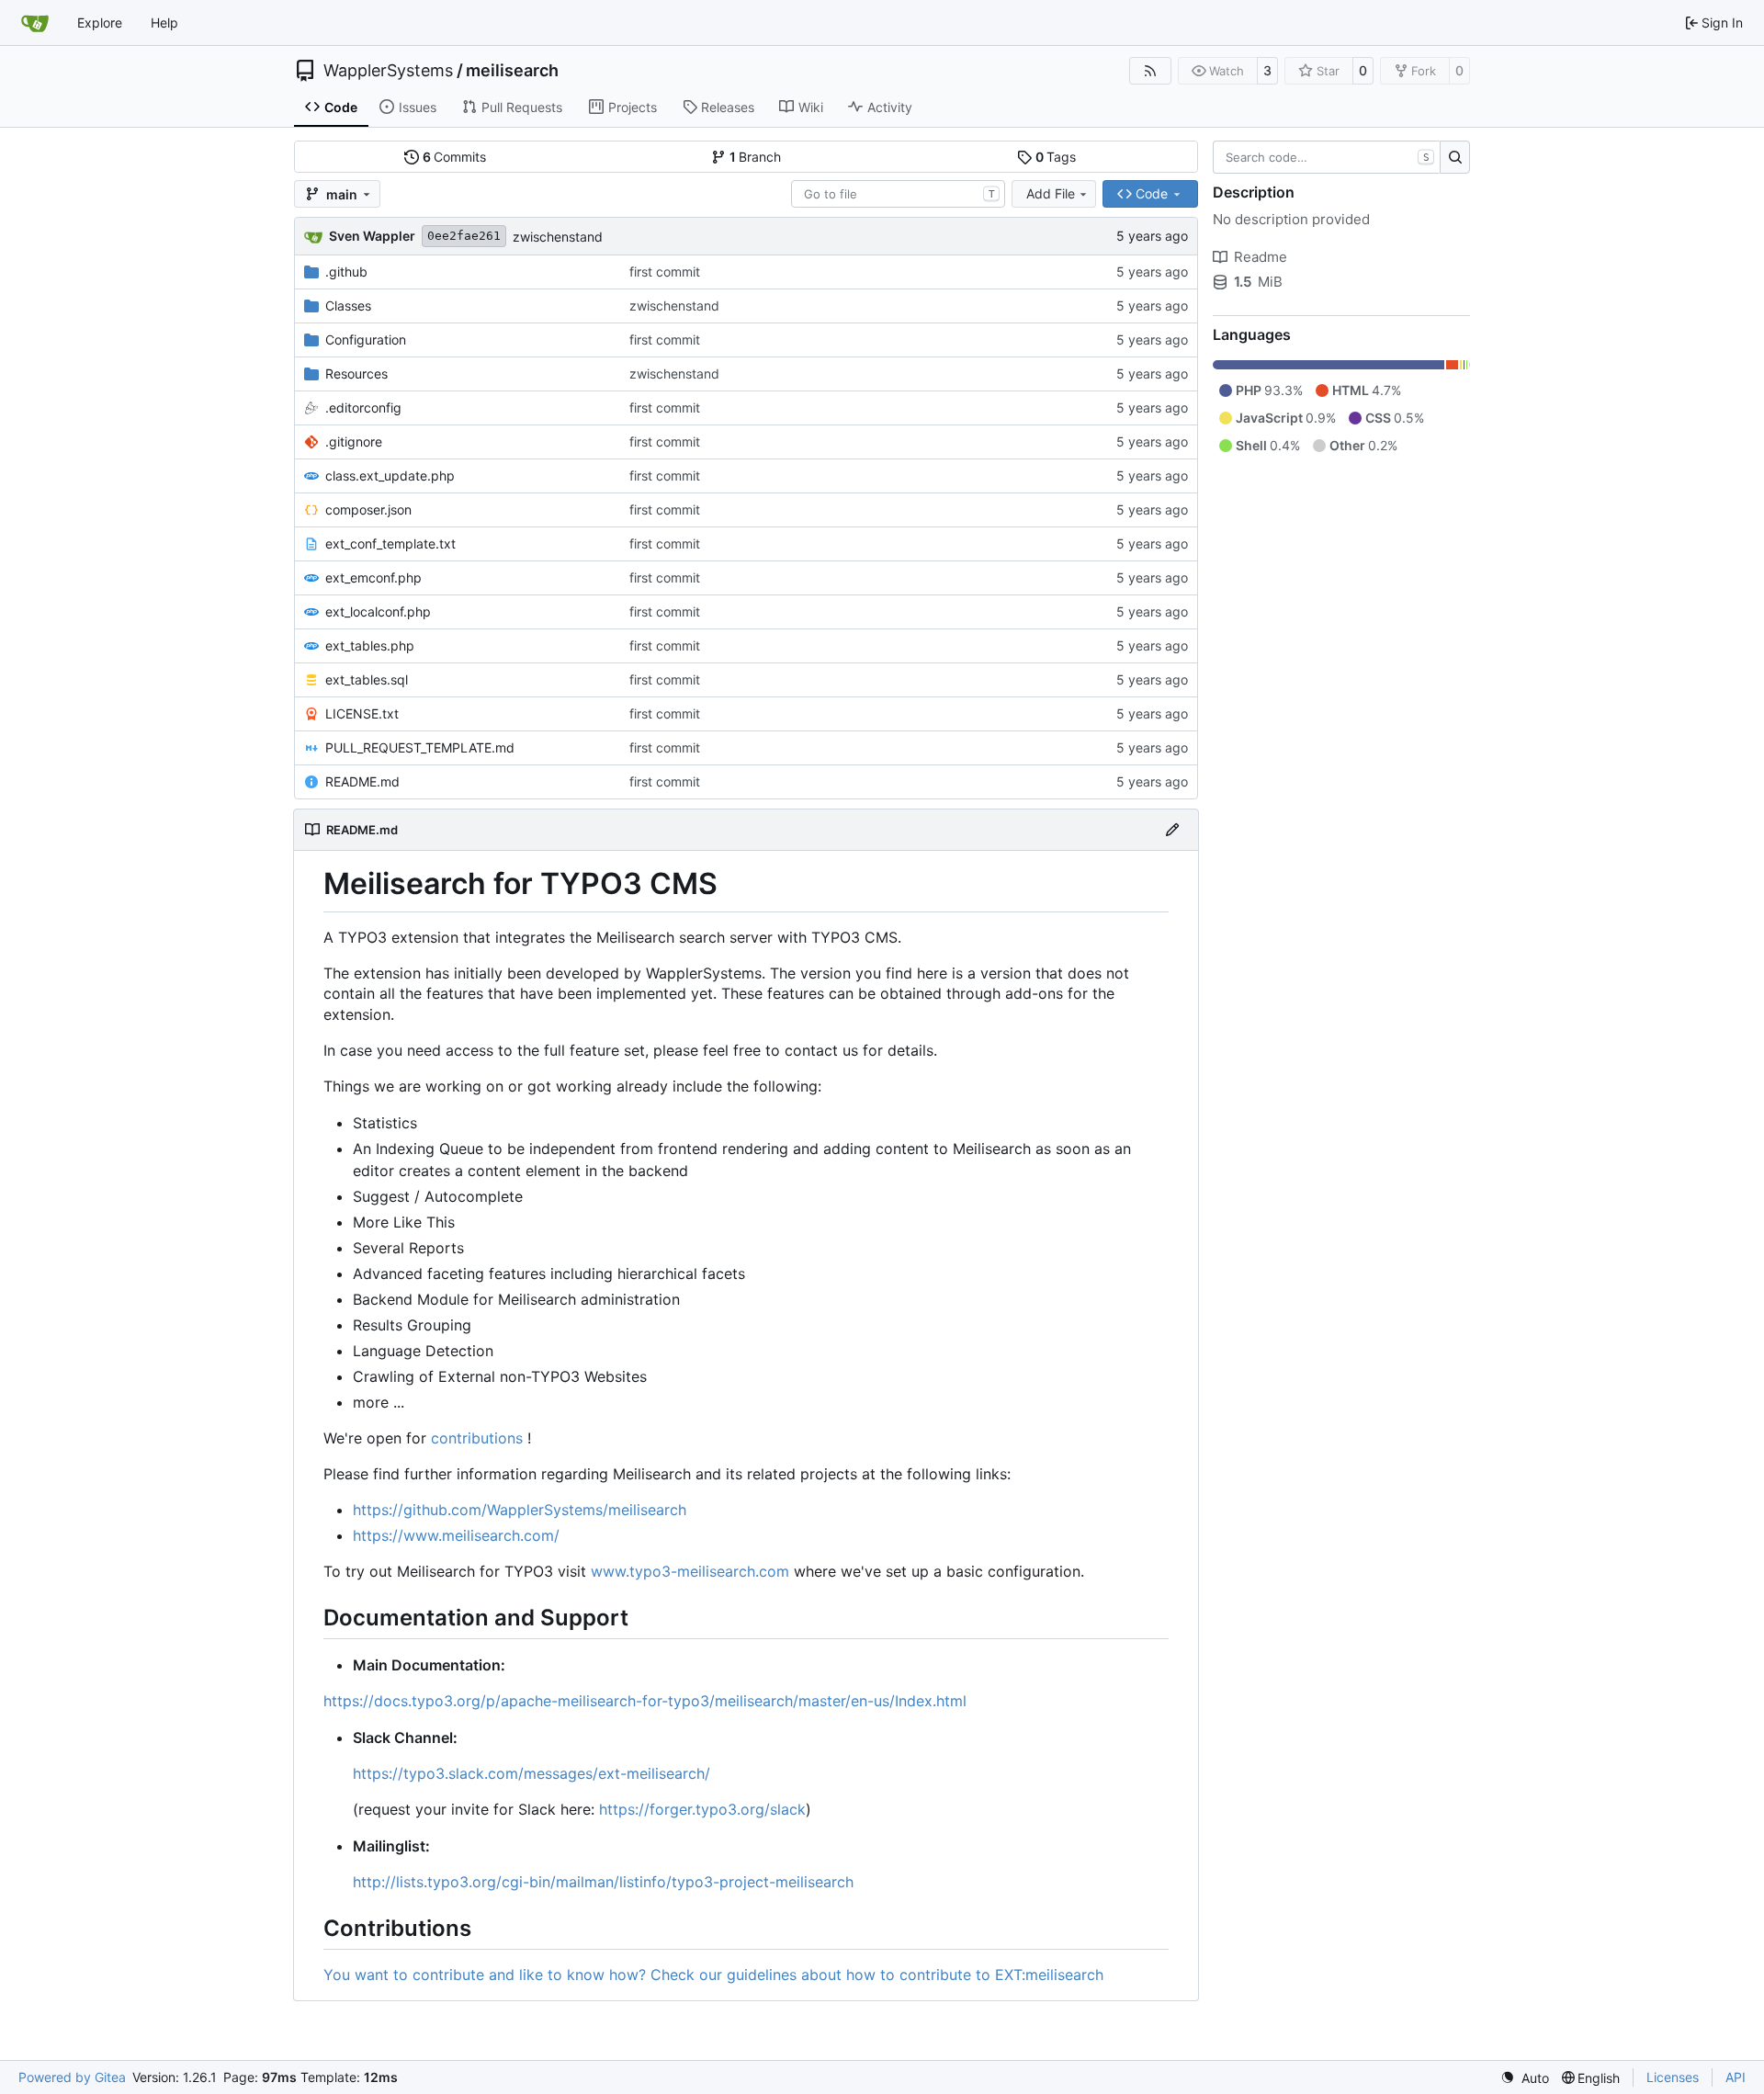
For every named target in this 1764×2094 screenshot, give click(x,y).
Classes (348, 306)
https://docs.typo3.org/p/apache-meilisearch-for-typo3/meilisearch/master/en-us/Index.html (645, 1701)
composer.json (368, 509)
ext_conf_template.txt (390, 543)
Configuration (366, 340)
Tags (1056, 157)
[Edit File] (1172, 830)
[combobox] (898, 194)
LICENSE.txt (362, 713)
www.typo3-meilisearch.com (690, 1571)
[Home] (35, 23)
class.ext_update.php (390, 475)
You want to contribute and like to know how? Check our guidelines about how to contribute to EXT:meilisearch (713, 1975)
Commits (455, 157)
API (1736, 2077)
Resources (356, 374)
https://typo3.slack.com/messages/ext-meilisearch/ (531, 1773)
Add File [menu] (1051, 193)
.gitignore (354, 441)
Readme (1261, 257)
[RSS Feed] (1150, 71)
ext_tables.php (370, 645)
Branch (756, 157)
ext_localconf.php (378, 611)
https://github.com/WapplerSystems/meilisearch (520, 1510)
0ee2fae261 (464, 236)
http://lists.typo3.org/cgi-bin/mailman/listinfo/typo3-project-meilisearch (603, 1882)
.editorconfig (363, 407)
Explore (100, 23)
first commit (665, 272)
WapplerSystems (388, 71)
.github (346, 272)
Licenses (1673, 2077)
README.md (362, 781)
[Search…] (1455, 157)
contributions (477, 1438)
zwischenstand (558, 237)
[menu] (1525, 2078)
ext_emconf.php (373, 577)
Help (164, 23)
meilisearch (512, 71)
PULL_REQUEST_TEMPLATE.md (420, 747)
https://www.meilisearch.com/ (456, 1535)
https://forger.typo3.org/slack (702, 1809)
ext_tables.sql (367, 679)
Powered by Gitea (72, 2077)
